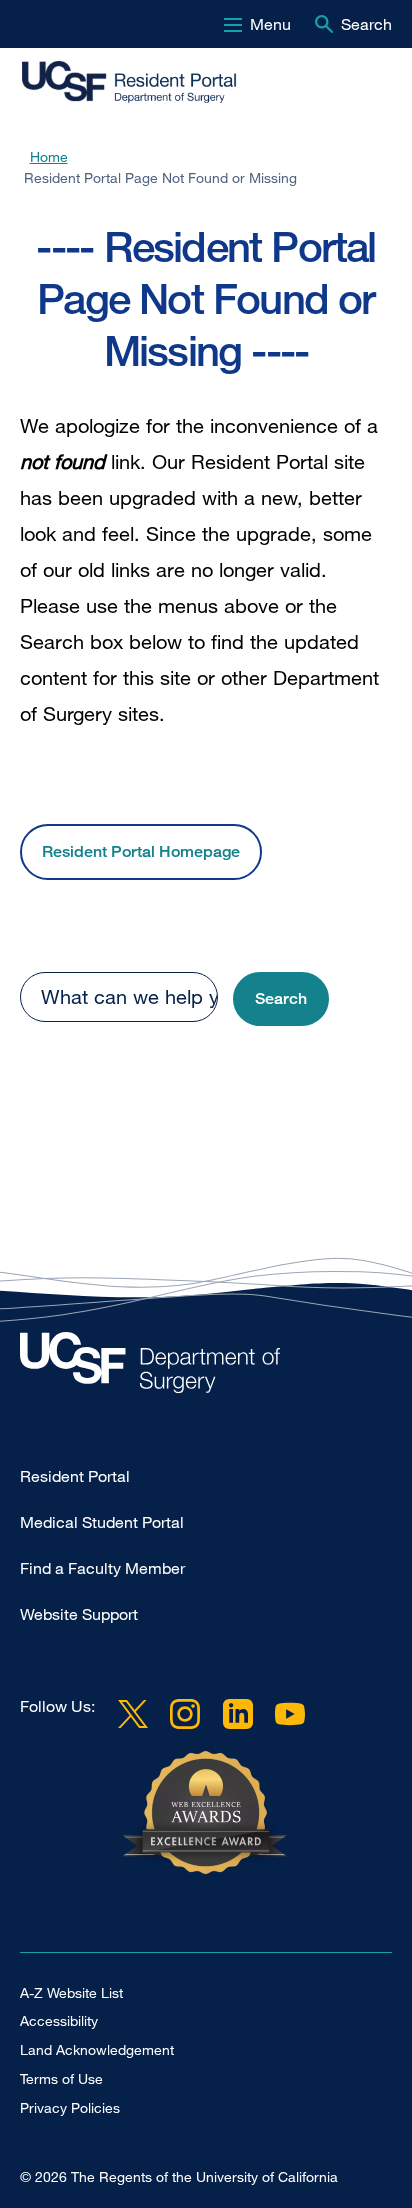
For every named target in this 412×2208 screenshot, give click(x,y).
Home (49, 156)
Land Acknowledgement (97, 2049)
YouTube (290, 1714)
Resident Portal (75, 1476)
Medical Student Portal (102, 1522)
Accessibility (59, 2020)
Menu (270, 24)
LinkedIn (237, 1714)
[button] (281, 999)
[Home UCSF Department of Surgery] (206, 1367)
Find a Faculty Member (102, 1568)
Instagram (185, 1714)
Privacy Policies (70, 2107)
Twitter (133, 1714)
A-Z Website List (71, 1992)
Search (366, 24)
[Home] (148, 83)
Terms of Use (61, 2078)
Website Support (79, 1614)
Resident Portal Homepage (141, 851)
